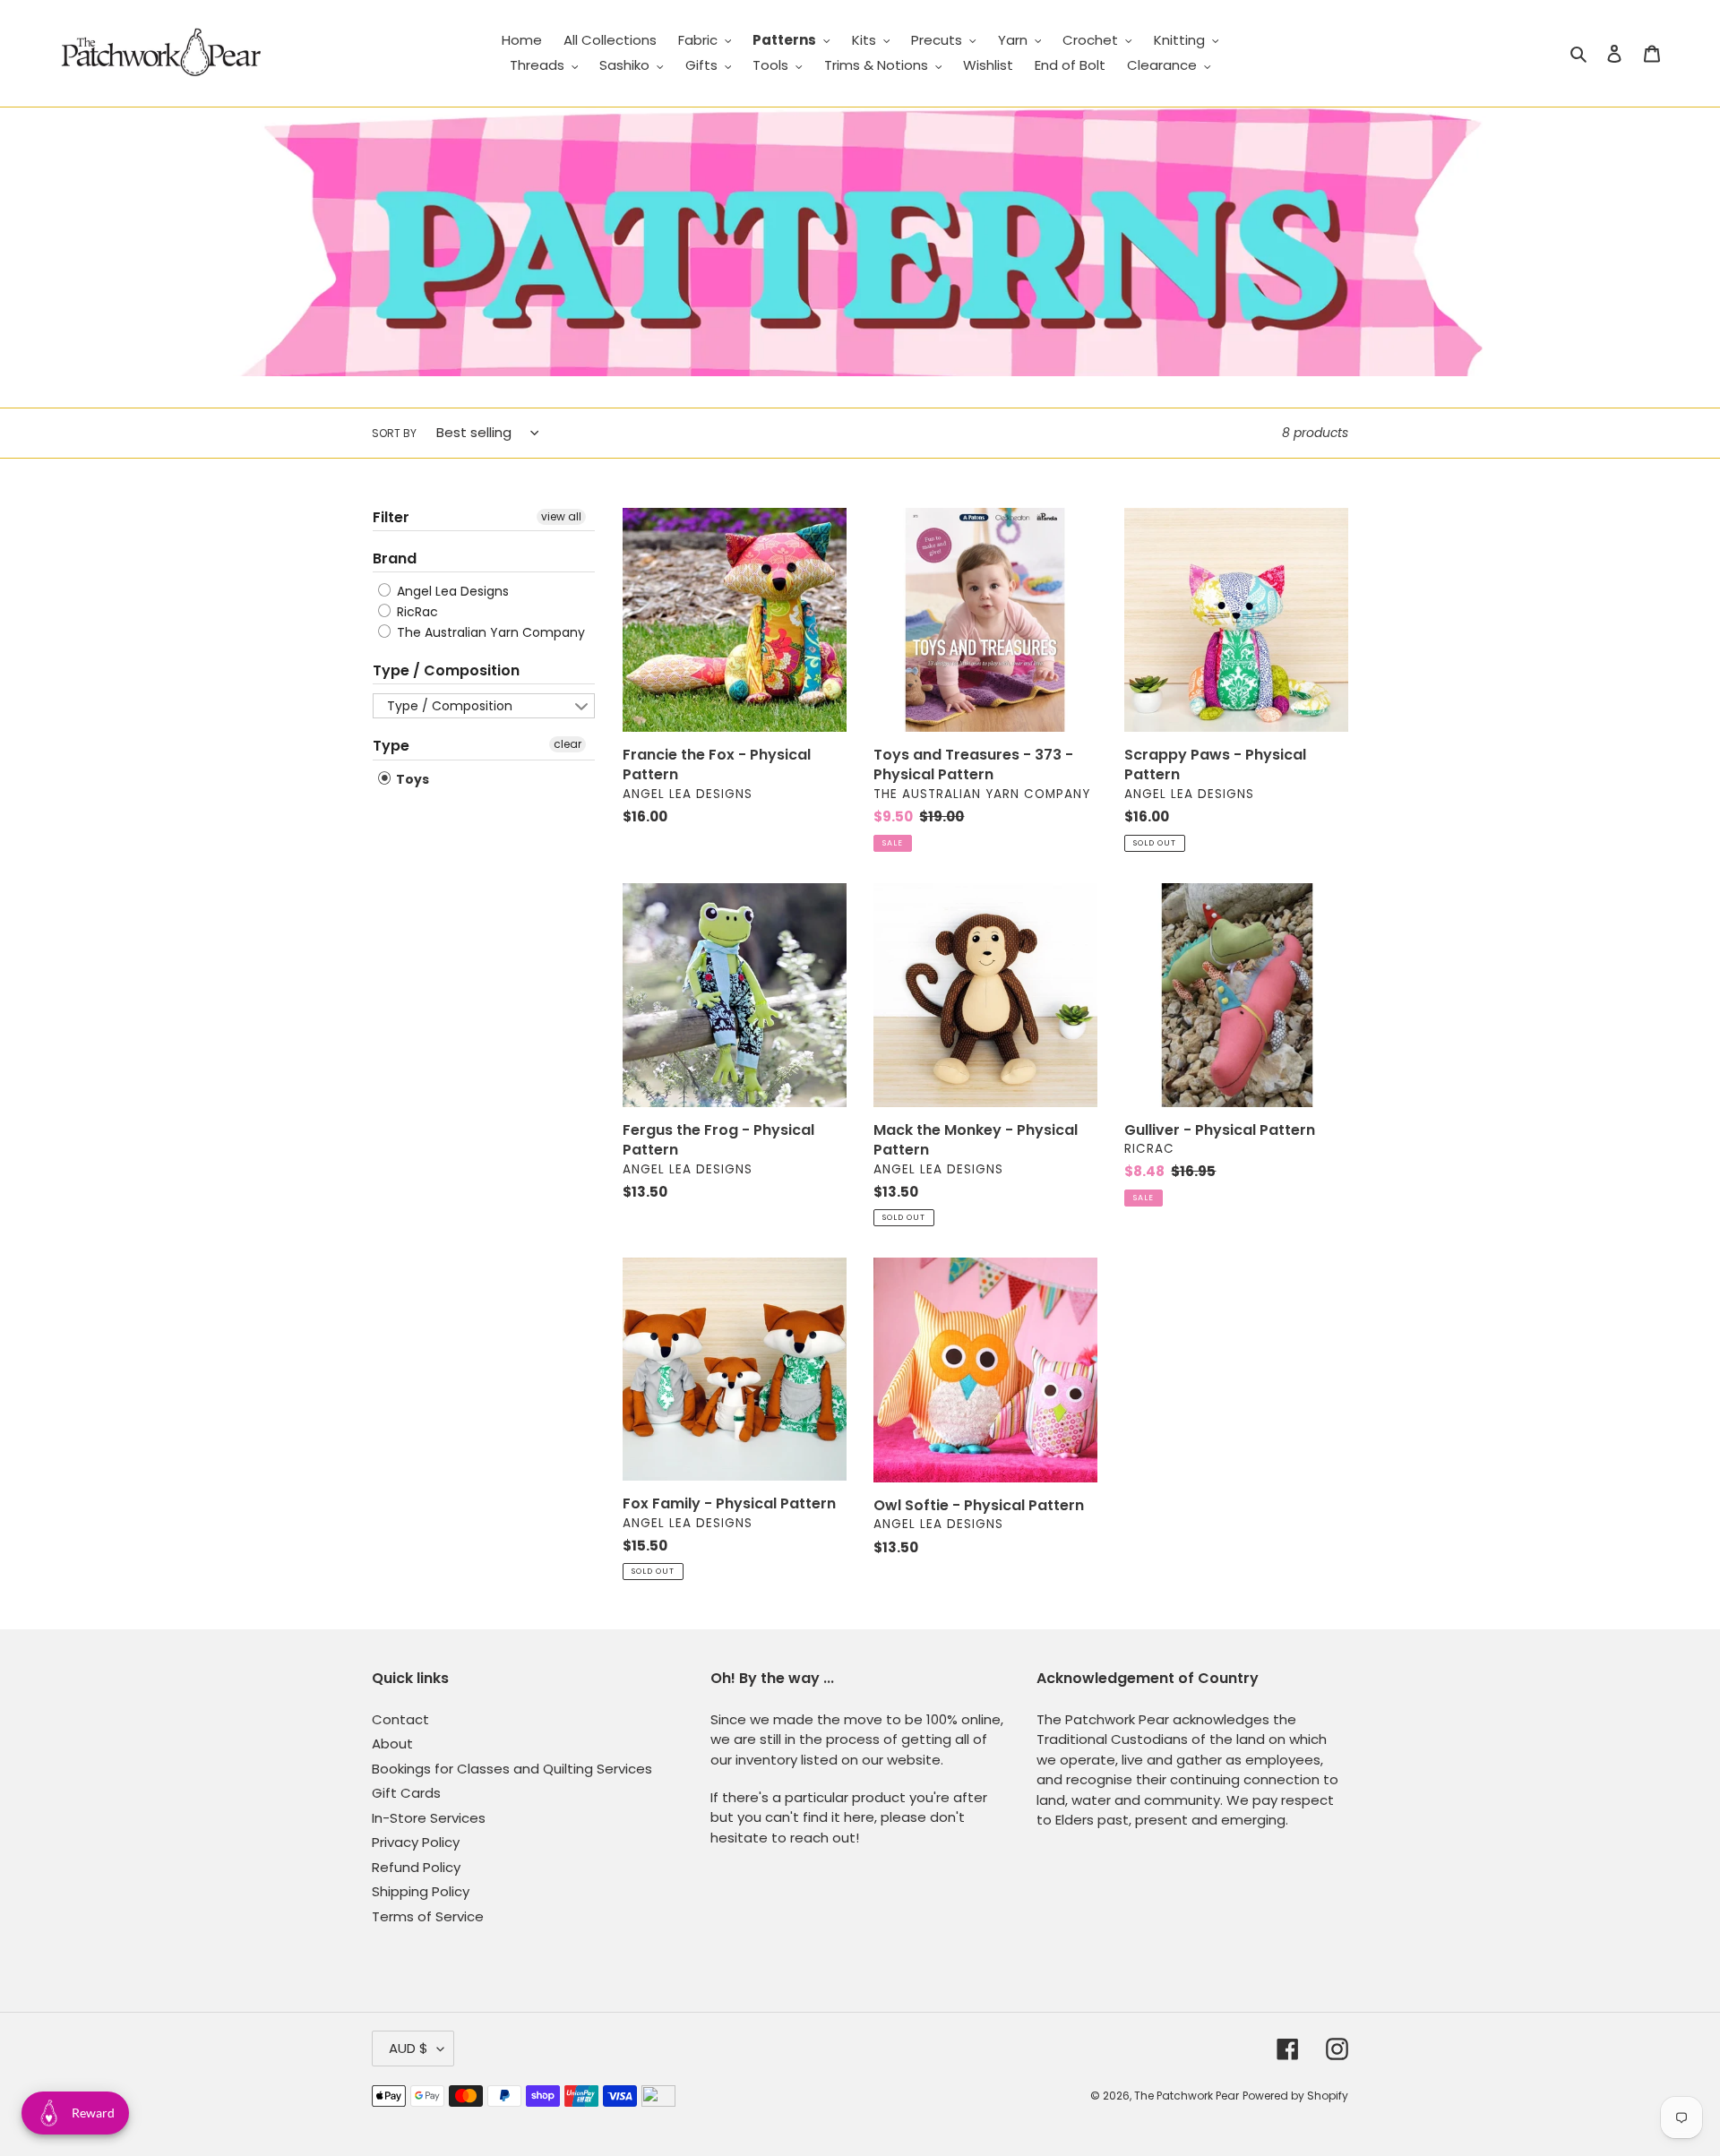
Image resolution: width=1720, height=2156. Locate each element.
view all (561, 516)
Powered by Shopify (1295, 2096)
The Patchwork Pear (1187, 2096)
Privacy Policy (416, 1842)
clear (568, 744)
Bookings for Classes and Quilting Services (512, 1769)
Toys (411, 779)
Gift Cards (406, 1793)
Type (391, 746)
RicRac (416, 612)
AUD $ (408, 2048)
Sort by (394, 433)
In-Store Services (429, 1818)
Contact (400, 1719)
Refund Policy (416, 1867)
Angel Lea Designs (451, 591)
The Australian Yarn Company (489, 632)
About (392, 1744)
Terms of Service (428, 1916)
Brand (395, 558)
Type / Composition (446, 670)
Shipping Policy (421, 1891)
